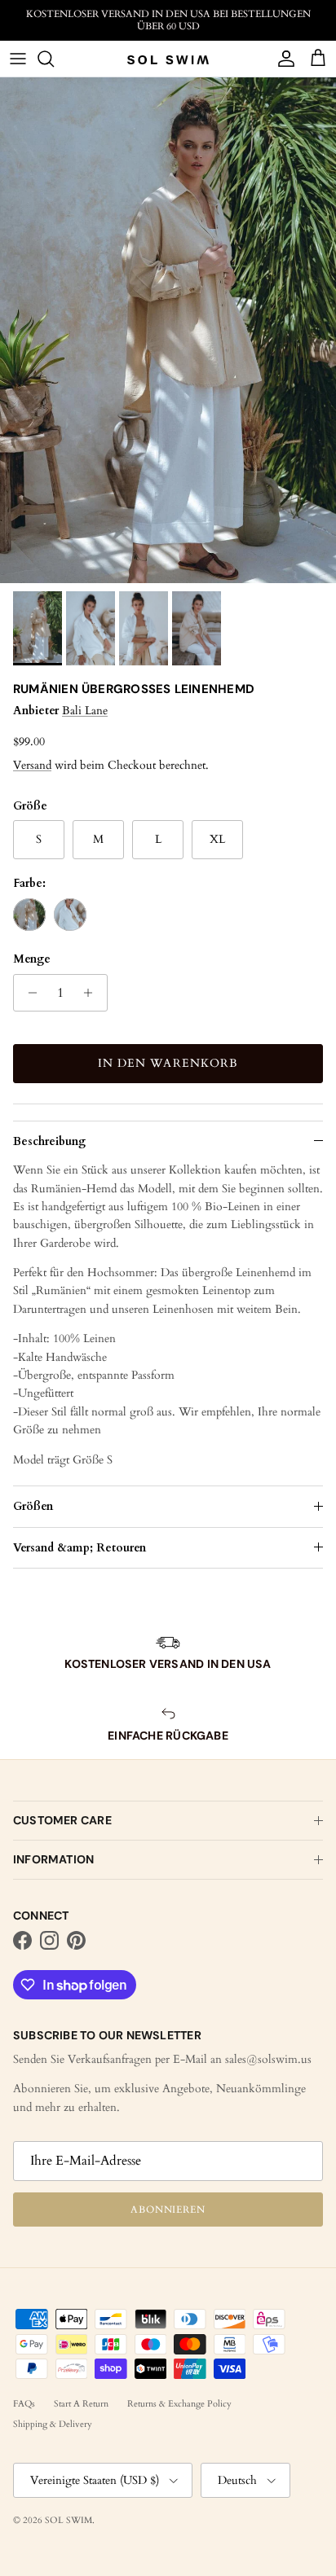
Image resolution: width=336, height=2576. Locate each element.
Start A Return (81, 2404)
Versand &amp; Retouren (80, 1548)
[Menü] (18, 59)
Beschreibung (49, 1141)
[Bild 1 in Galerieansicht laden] (168, 330)
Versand (32, 765)
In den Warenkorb (168, 1063)
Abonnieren (168, 2210)
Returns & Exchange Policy (179, 2404)
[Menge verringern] (28, 993)
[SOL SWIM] (168, 59)
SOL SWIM (69, 2520)
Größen (33, 1506)
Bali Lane (85, 711)
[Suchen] (54, 59)
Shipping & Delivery (53, 2424)
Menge (32, 959)
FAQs (24, 2404)
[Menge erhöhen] (93, 993)
